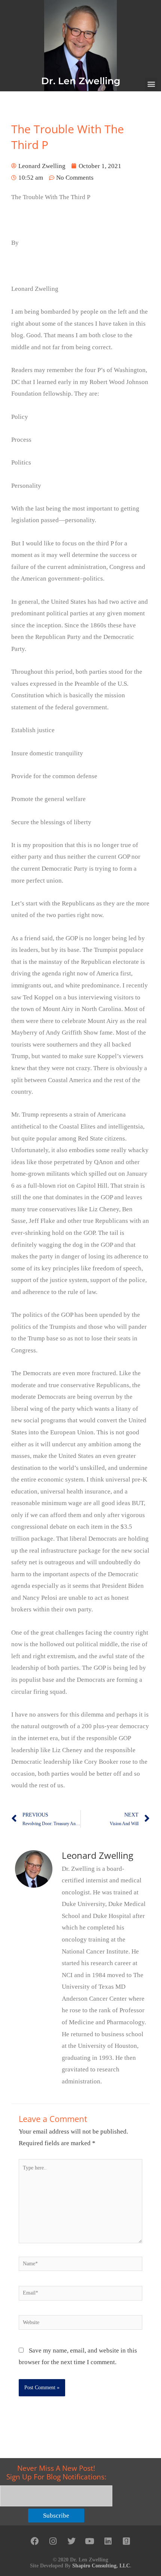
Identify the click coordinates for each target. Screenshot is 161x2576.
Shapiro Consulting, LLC (101, 2566)
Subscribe (56, 2516)
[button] (151, 84)
